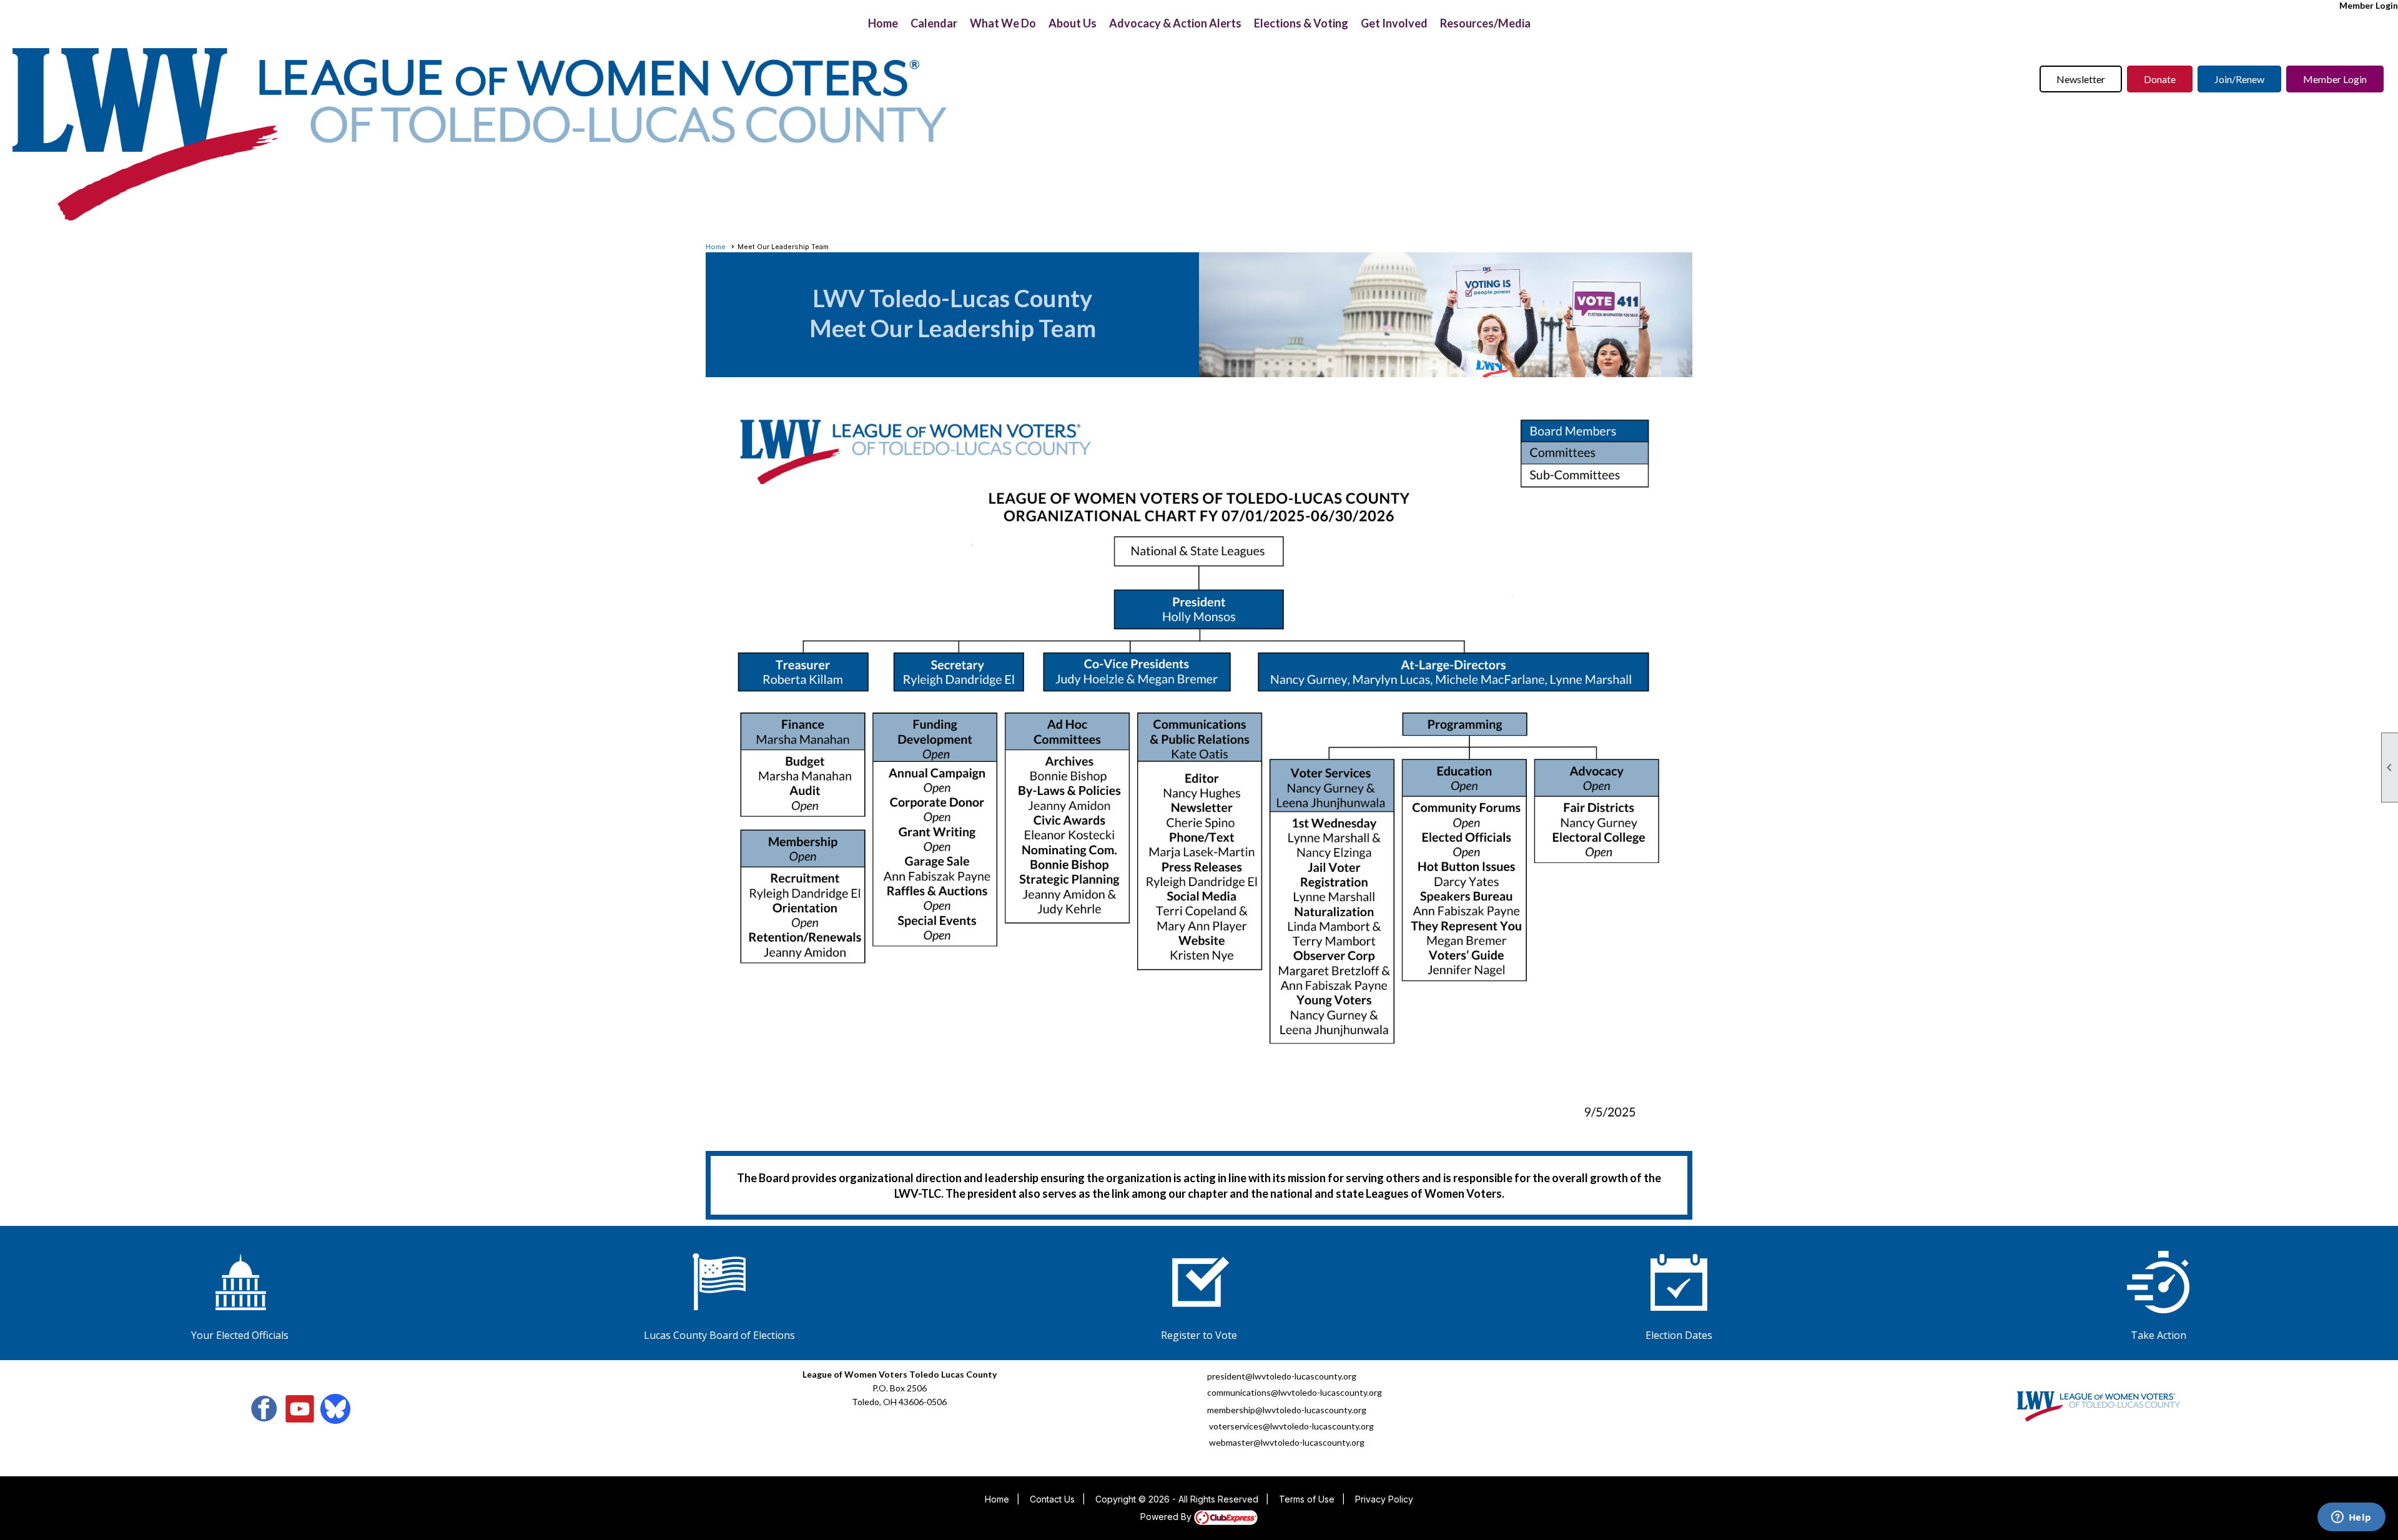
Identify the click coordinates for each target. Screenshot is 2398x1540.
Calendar (934, 23)
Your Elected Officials (240, 1335)
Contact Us (1052, 1499)
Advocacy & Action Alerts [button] (1175, 23)
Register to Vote (1199, 1335)
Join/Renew (2239, 79)
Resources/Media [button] (1485, 23)
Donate (2160, 79)
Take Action (2159, 1335)
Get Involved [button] (1394, 23)
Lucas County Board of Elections (719, 1335)
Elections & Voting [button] (1301, 23)
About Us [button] (1073, 23)
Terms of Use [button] (1307, 1499)
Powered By (1167, 1517)
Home (883, 23)
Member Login (2369, 5)
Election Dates (1679, 1335)
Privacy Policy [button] (1384, 1499)
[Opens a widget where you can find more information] (2351, 1518)
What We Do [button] (1003, 23)
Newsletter (2081, 79)
